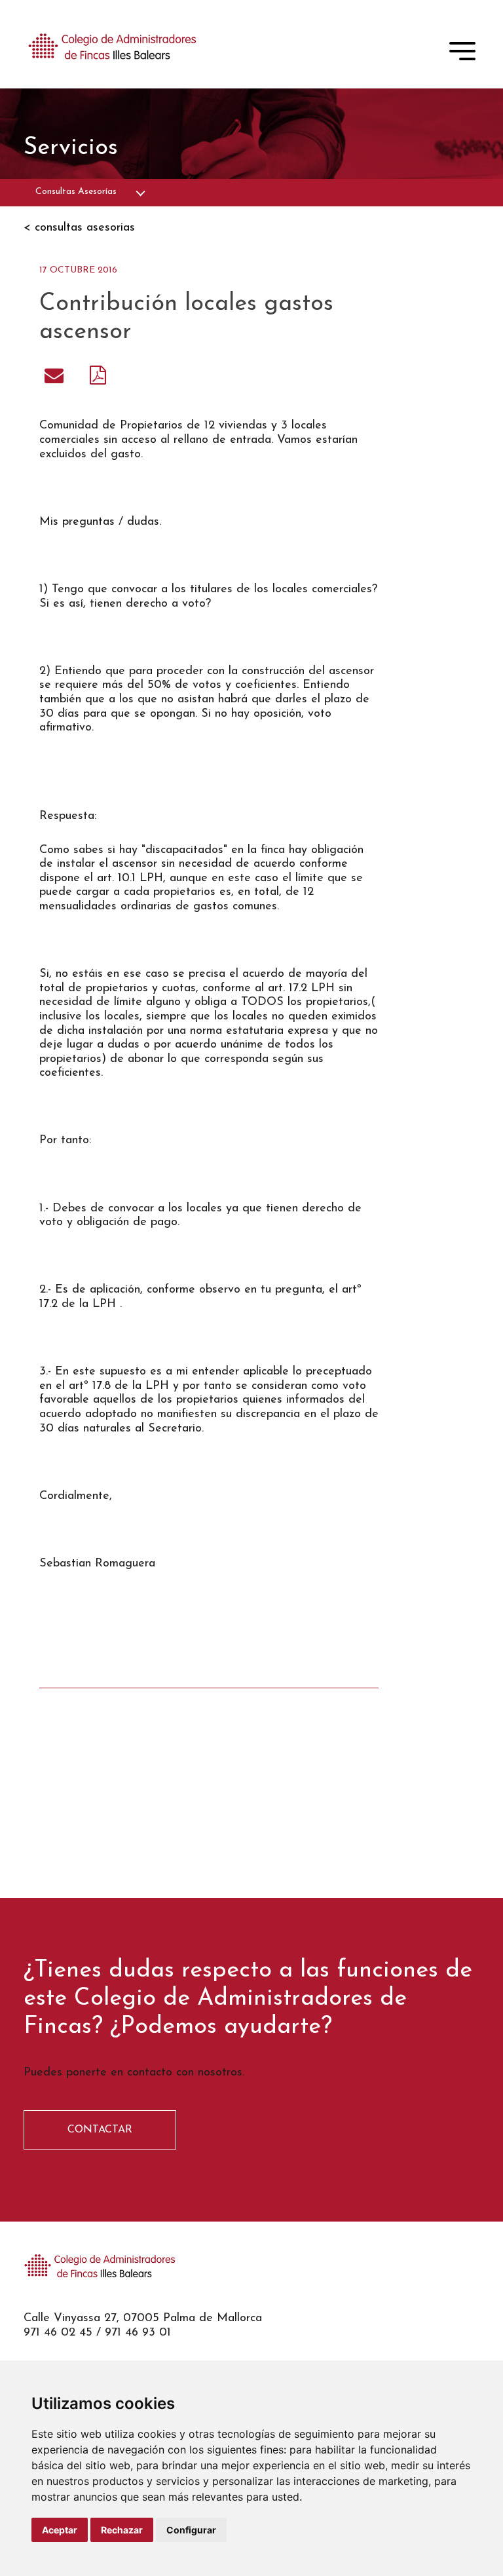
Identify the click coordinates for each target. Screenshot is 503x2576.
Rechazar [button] (122, 2530)
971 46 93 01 (138, 2333)
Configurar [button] (191, 2530)
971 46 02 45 (58, 2333)
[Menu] (462, 54)
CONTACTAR (100, 2130)
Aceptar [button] (60, 2530)
